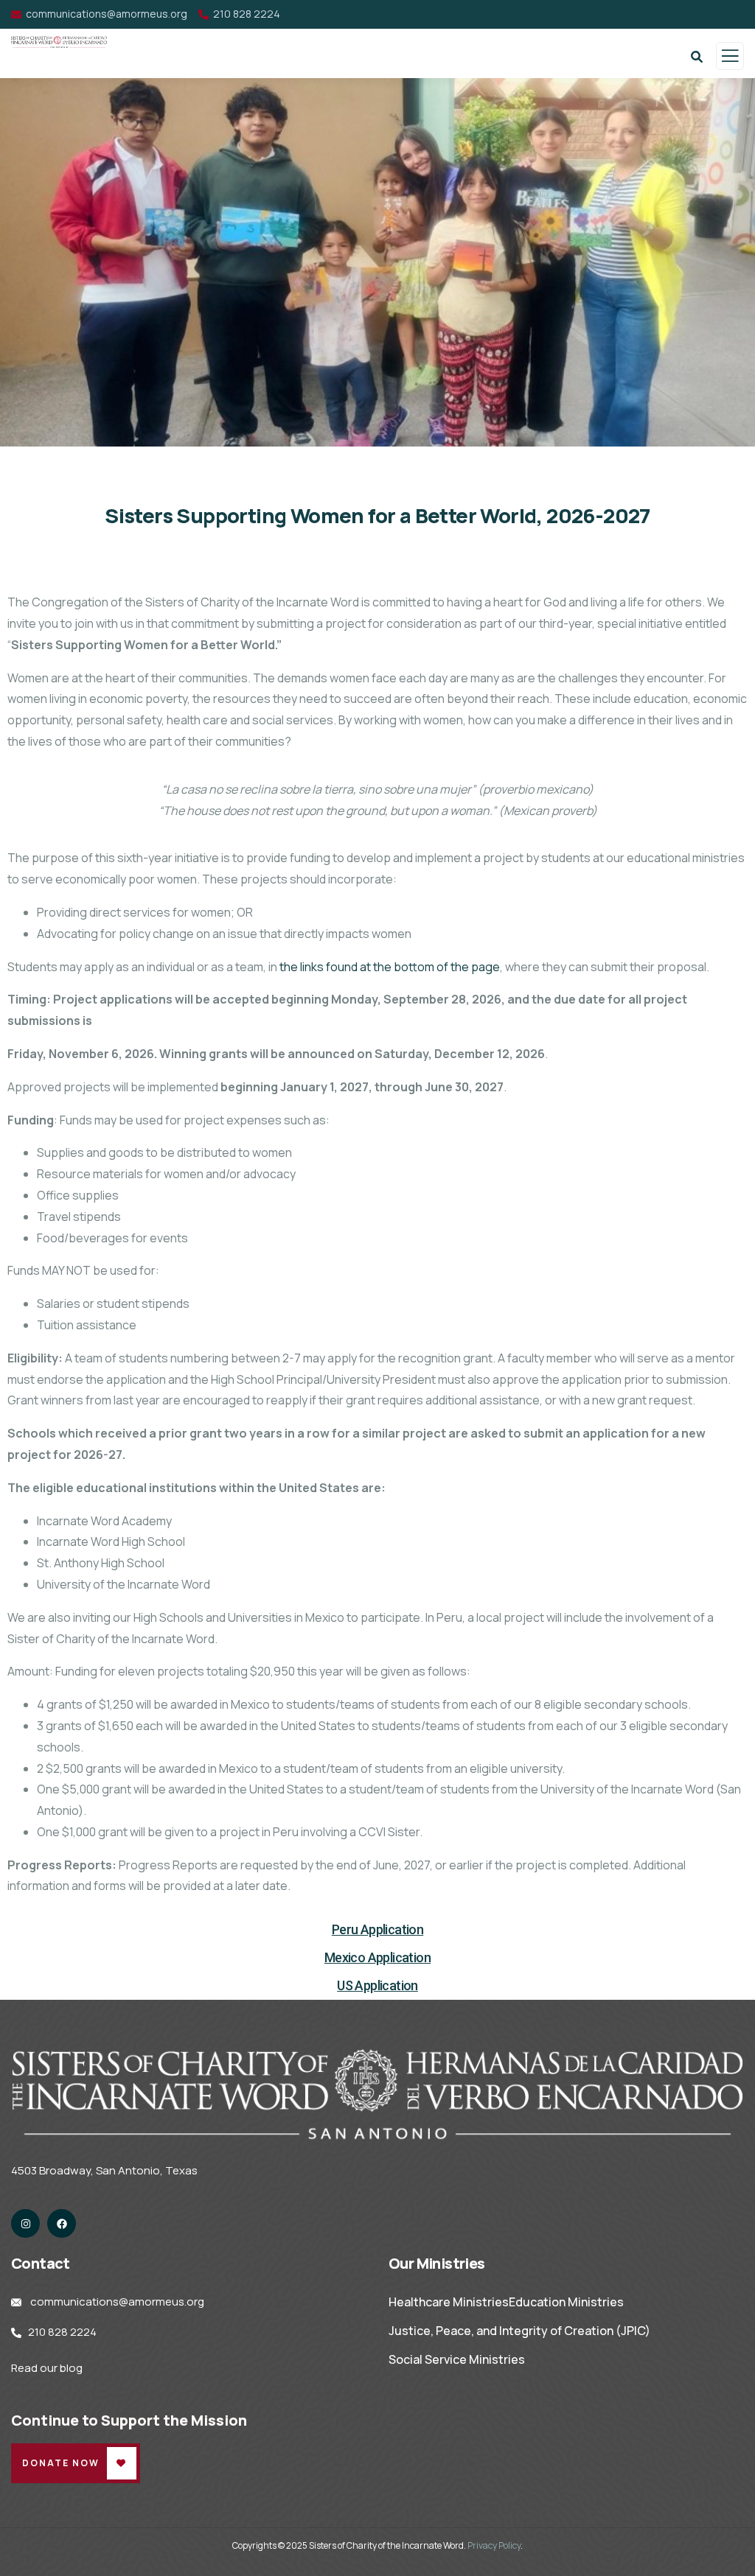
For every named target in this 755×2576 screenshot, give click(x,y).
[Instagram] (25, 2223)
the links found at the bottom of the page (390, 967)
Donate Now (61, 2463)
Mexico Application (377, 1957)
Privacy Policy (494, 2545)
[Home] (377, 2094)
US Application (377, 1985)
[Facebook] (62, 2223)
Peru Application (377, 1929)
